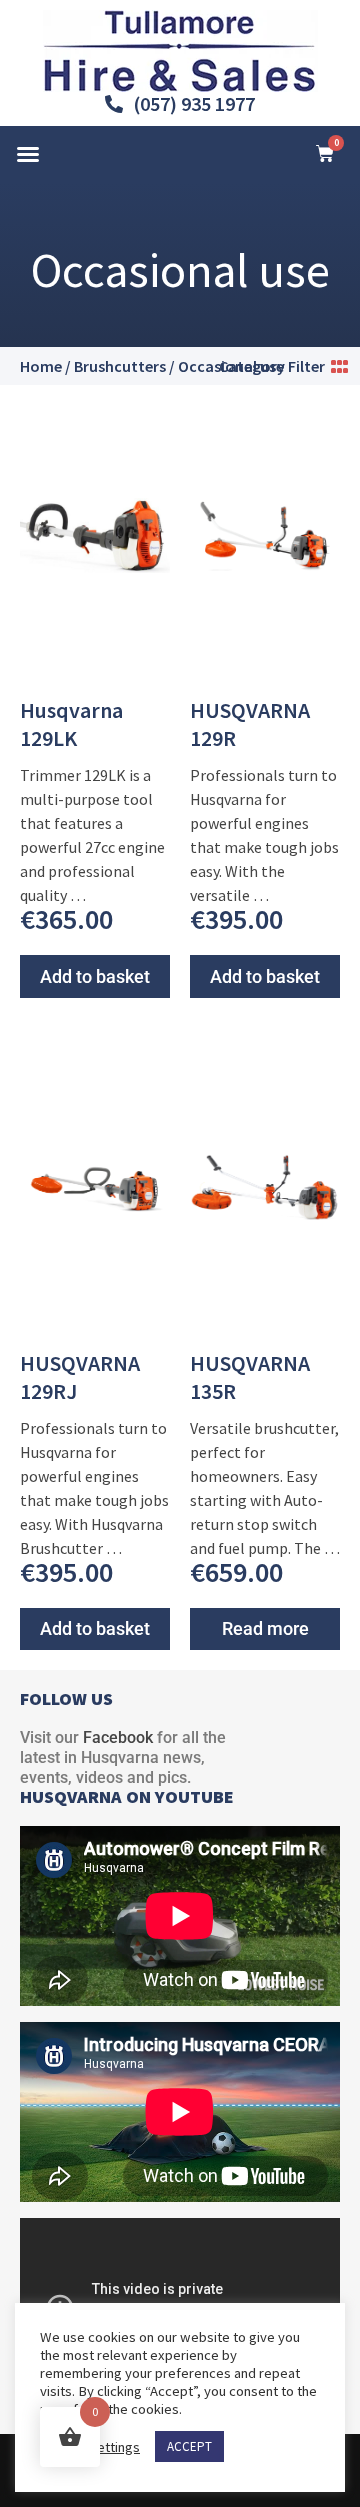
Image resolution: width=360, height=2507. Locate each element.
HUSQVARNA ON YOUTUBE (127, 1796)
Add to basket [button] (95, 976)
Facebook (118, 1737)
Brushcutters (120, 366)
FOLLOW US (66, 1698)
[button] (28, 154)
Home (41, 366)
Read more (265, 1628)
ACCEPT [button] (189, 2446)
